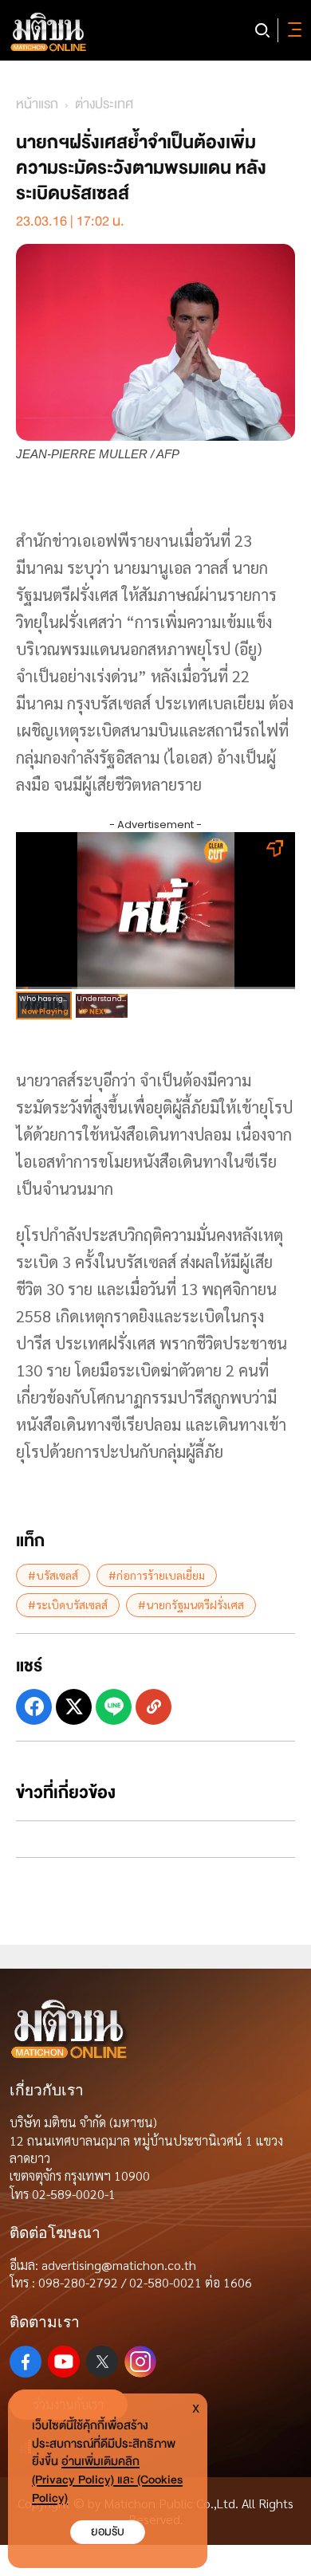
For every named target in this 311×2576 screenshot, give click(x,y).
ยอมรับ (108, 2532)
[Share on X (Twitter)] (74, 1707)
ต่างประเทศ (104, 104)
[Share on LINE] (114, 1707)
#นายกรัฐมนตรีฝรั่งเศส (191, 1604)
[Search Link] (262, 30)
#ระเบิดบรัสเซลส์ (68, 1604)
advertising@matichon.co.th (119, 2265)
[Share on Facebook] (34, 1707)
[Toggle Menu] (292, 30)
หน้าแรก (37, 104)
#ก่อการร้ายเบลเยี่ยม (157, 1575)
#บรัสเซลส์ (53, 1575)
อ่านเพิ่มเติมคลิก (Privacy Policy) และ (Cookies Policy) (107, 2480)
